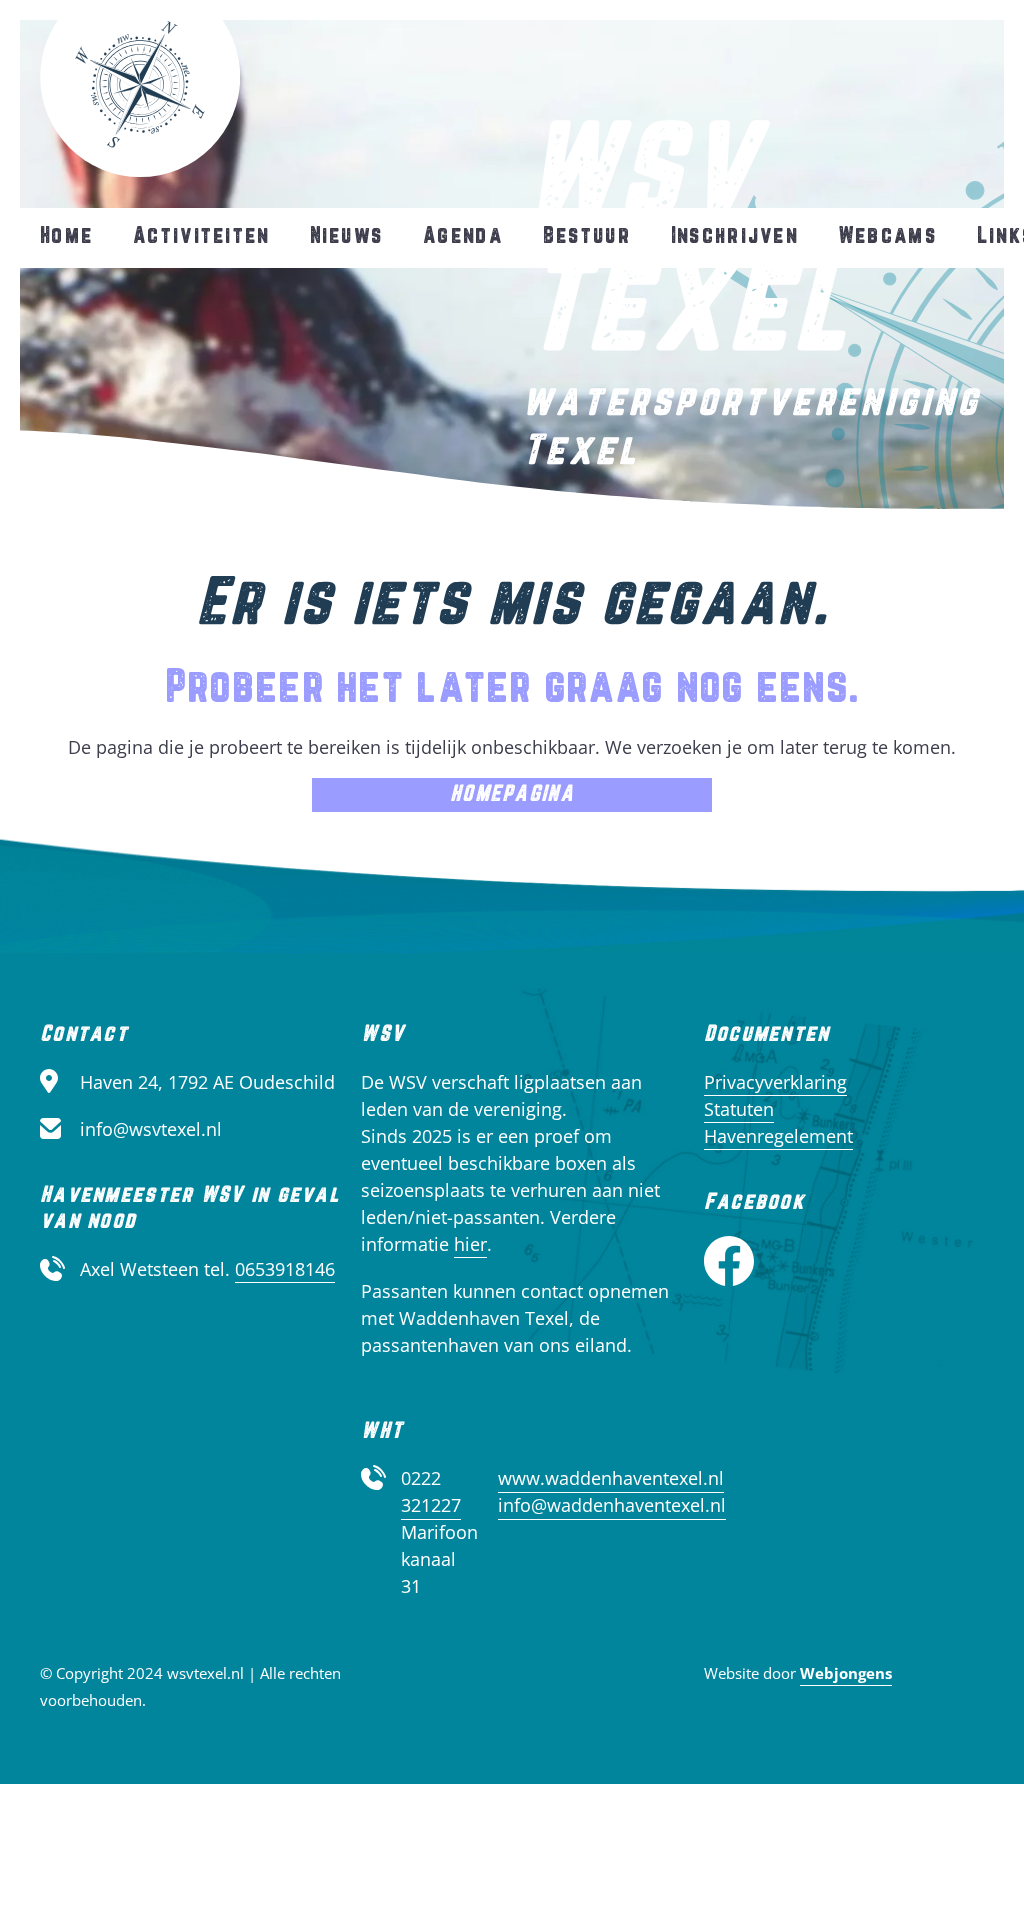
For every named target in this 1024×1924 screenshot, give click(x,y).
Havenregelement (778, 1136)
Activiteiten (201, 236)
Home (66, 236)
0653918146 (285, 1269)
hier (470, 1244)
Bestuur (587, 236)
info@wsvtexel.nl (151, 1129)
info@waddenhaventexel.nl (612, 1505)
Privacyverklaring (775, 1082)
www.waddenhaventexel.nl (611, 1478)
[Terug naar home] (140, 89)
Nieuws (347, 236)
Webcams (887, 236)
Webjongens (846, 1673)
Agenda (463, 236)
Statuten (739, 1109)
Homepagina (512, 794)
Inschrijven (734, 236)
